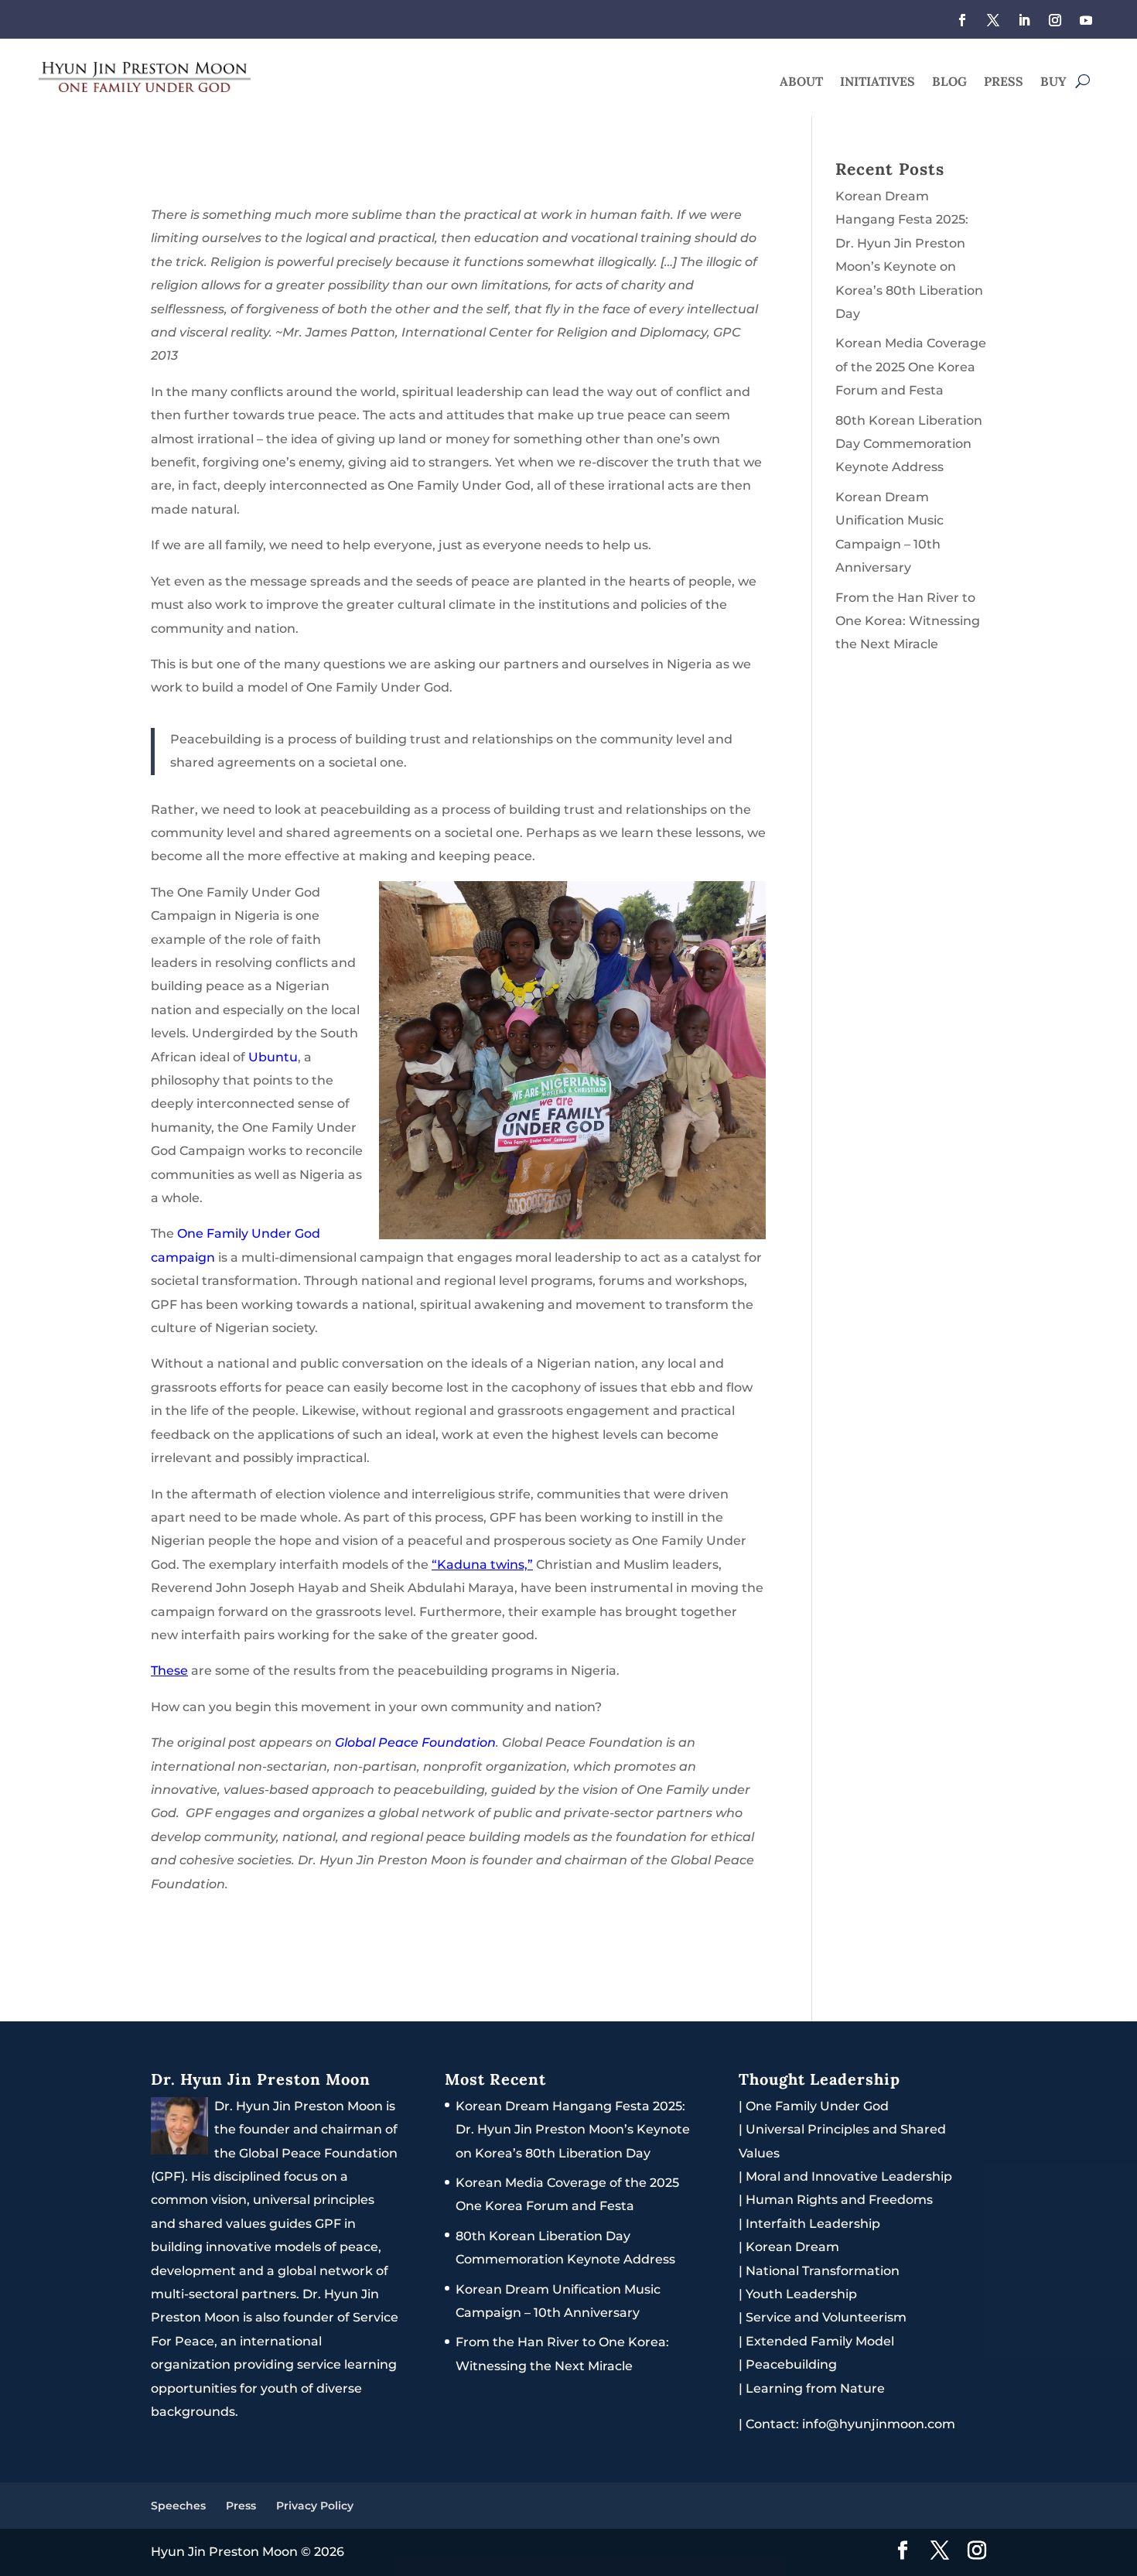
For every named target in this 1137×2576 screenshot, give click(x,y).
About (801, 82)
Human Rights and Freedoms (839, 2200)
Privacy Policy (315, 2506)
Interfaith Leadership (813, 2224)
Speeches (178, 2506)
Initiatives (878, 82)
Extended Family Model (820, 2341)
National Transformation (823, 2271)
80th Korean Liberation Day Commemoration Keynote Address (909, 444)
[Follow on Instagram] (1055, 20)
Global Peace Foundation (415, 1742)
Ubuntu (273, 1057)
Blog (949, 82)
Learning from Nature (815, 2388)
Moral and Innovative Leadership (849, 2176)
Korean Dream (792, 2247)
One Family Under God (817, 2106)
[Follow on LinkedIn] (1024, 20)
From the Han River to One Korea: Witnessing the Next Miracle (908, 621)
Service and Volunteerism (826, 2317)
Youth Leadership (801, 2294)
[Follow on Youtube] (1086, 20)
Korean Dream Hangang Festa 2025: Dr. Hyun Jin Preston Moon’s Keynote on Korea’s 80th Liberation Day (573, 2130)
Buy (1053, 82)
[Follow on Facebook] (962, 20)
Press (1004, 82)
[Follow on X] (993, 20)
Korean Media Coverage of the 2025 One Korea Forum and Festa (911, 367)
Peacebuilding (791, 2364)
